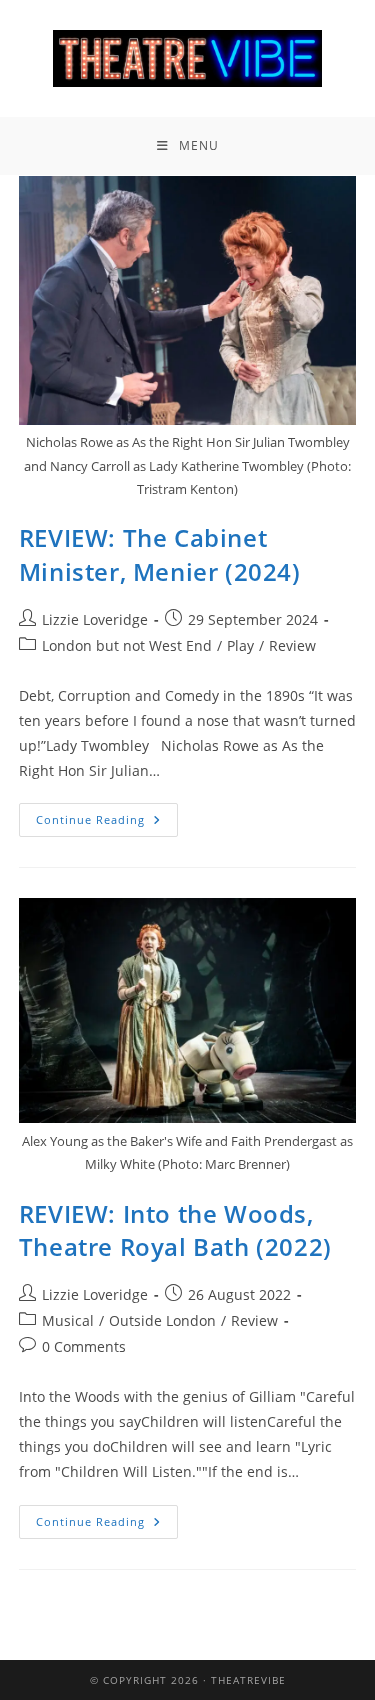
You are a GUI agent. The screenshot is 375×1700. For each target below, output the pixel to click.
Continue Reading (107, 815)
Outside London (162, 1320)
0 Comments (84, 1346)
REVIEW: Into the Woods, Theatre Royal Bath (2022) (175, 1230)
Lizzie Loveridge (95, 619)
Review (292, 645)
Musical (68, 1320)
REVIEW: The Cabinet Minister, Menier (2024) (160, 554)
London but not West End (127, 645)
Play (240, 645)
